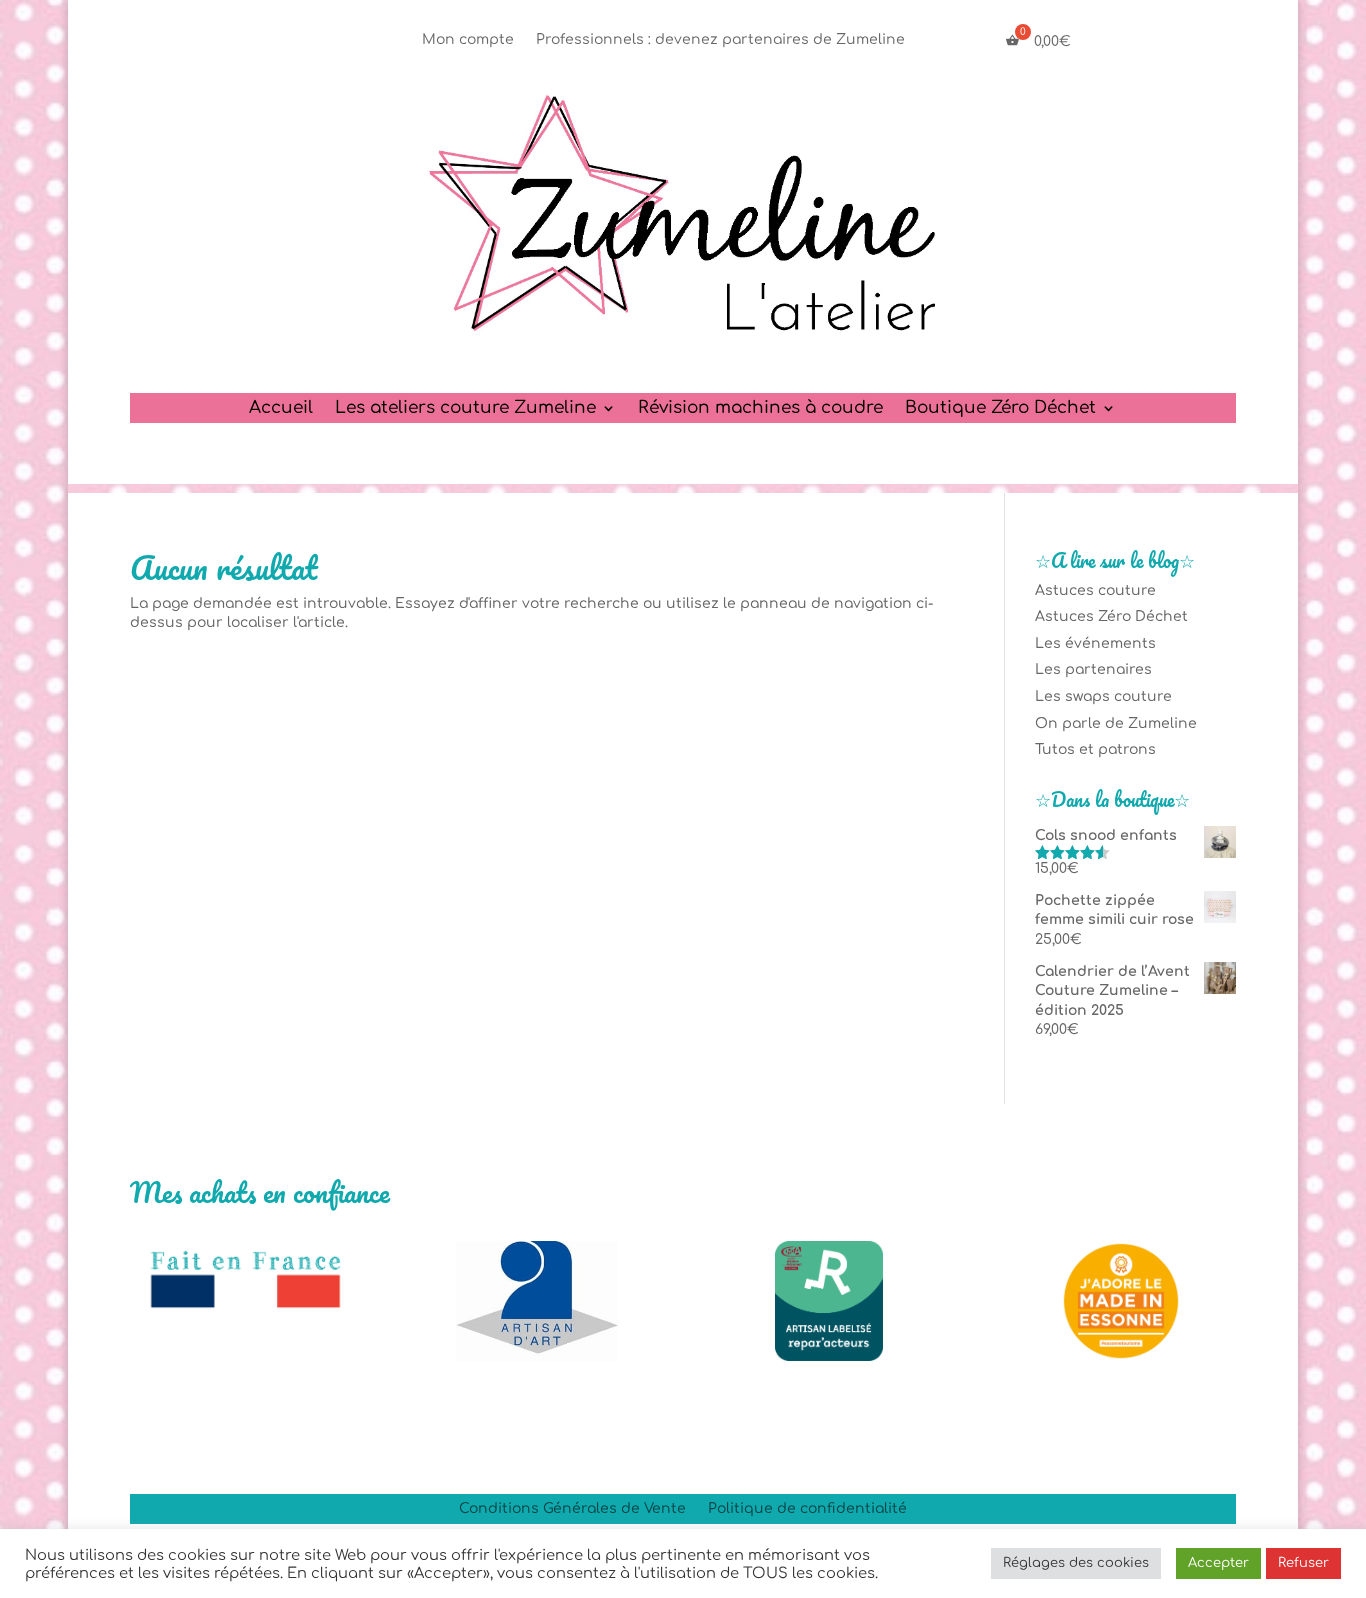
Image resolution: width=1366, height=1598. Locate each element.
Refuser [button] (1303, 1563)
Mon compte (468, 40)
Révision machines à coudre (760, 409)
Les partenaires (1093, 669)
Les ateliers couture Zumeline (465, 409)
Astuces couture (1095, 590)
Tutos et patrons (1095, 749)
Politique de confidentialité (807, 1509)
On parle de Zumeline (1116, 723)
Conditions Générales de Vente (572, 1509)
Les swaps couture (1103, 696)
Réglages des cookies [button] (1076, 1563)
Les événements (1095, 643)
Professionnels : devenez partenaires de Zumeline (720, 40)
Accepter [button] (1218, 1563)
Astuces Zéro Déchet (1111, 616)
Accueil (281, 409)
